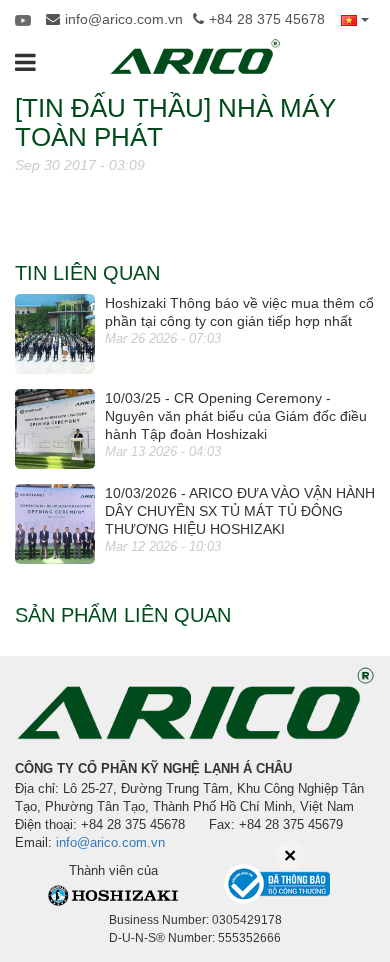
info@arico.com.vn (124, 19)
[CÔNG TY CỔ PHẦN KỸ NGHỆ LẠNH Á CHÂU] (195, 56)
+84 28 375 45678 (267, 19)
